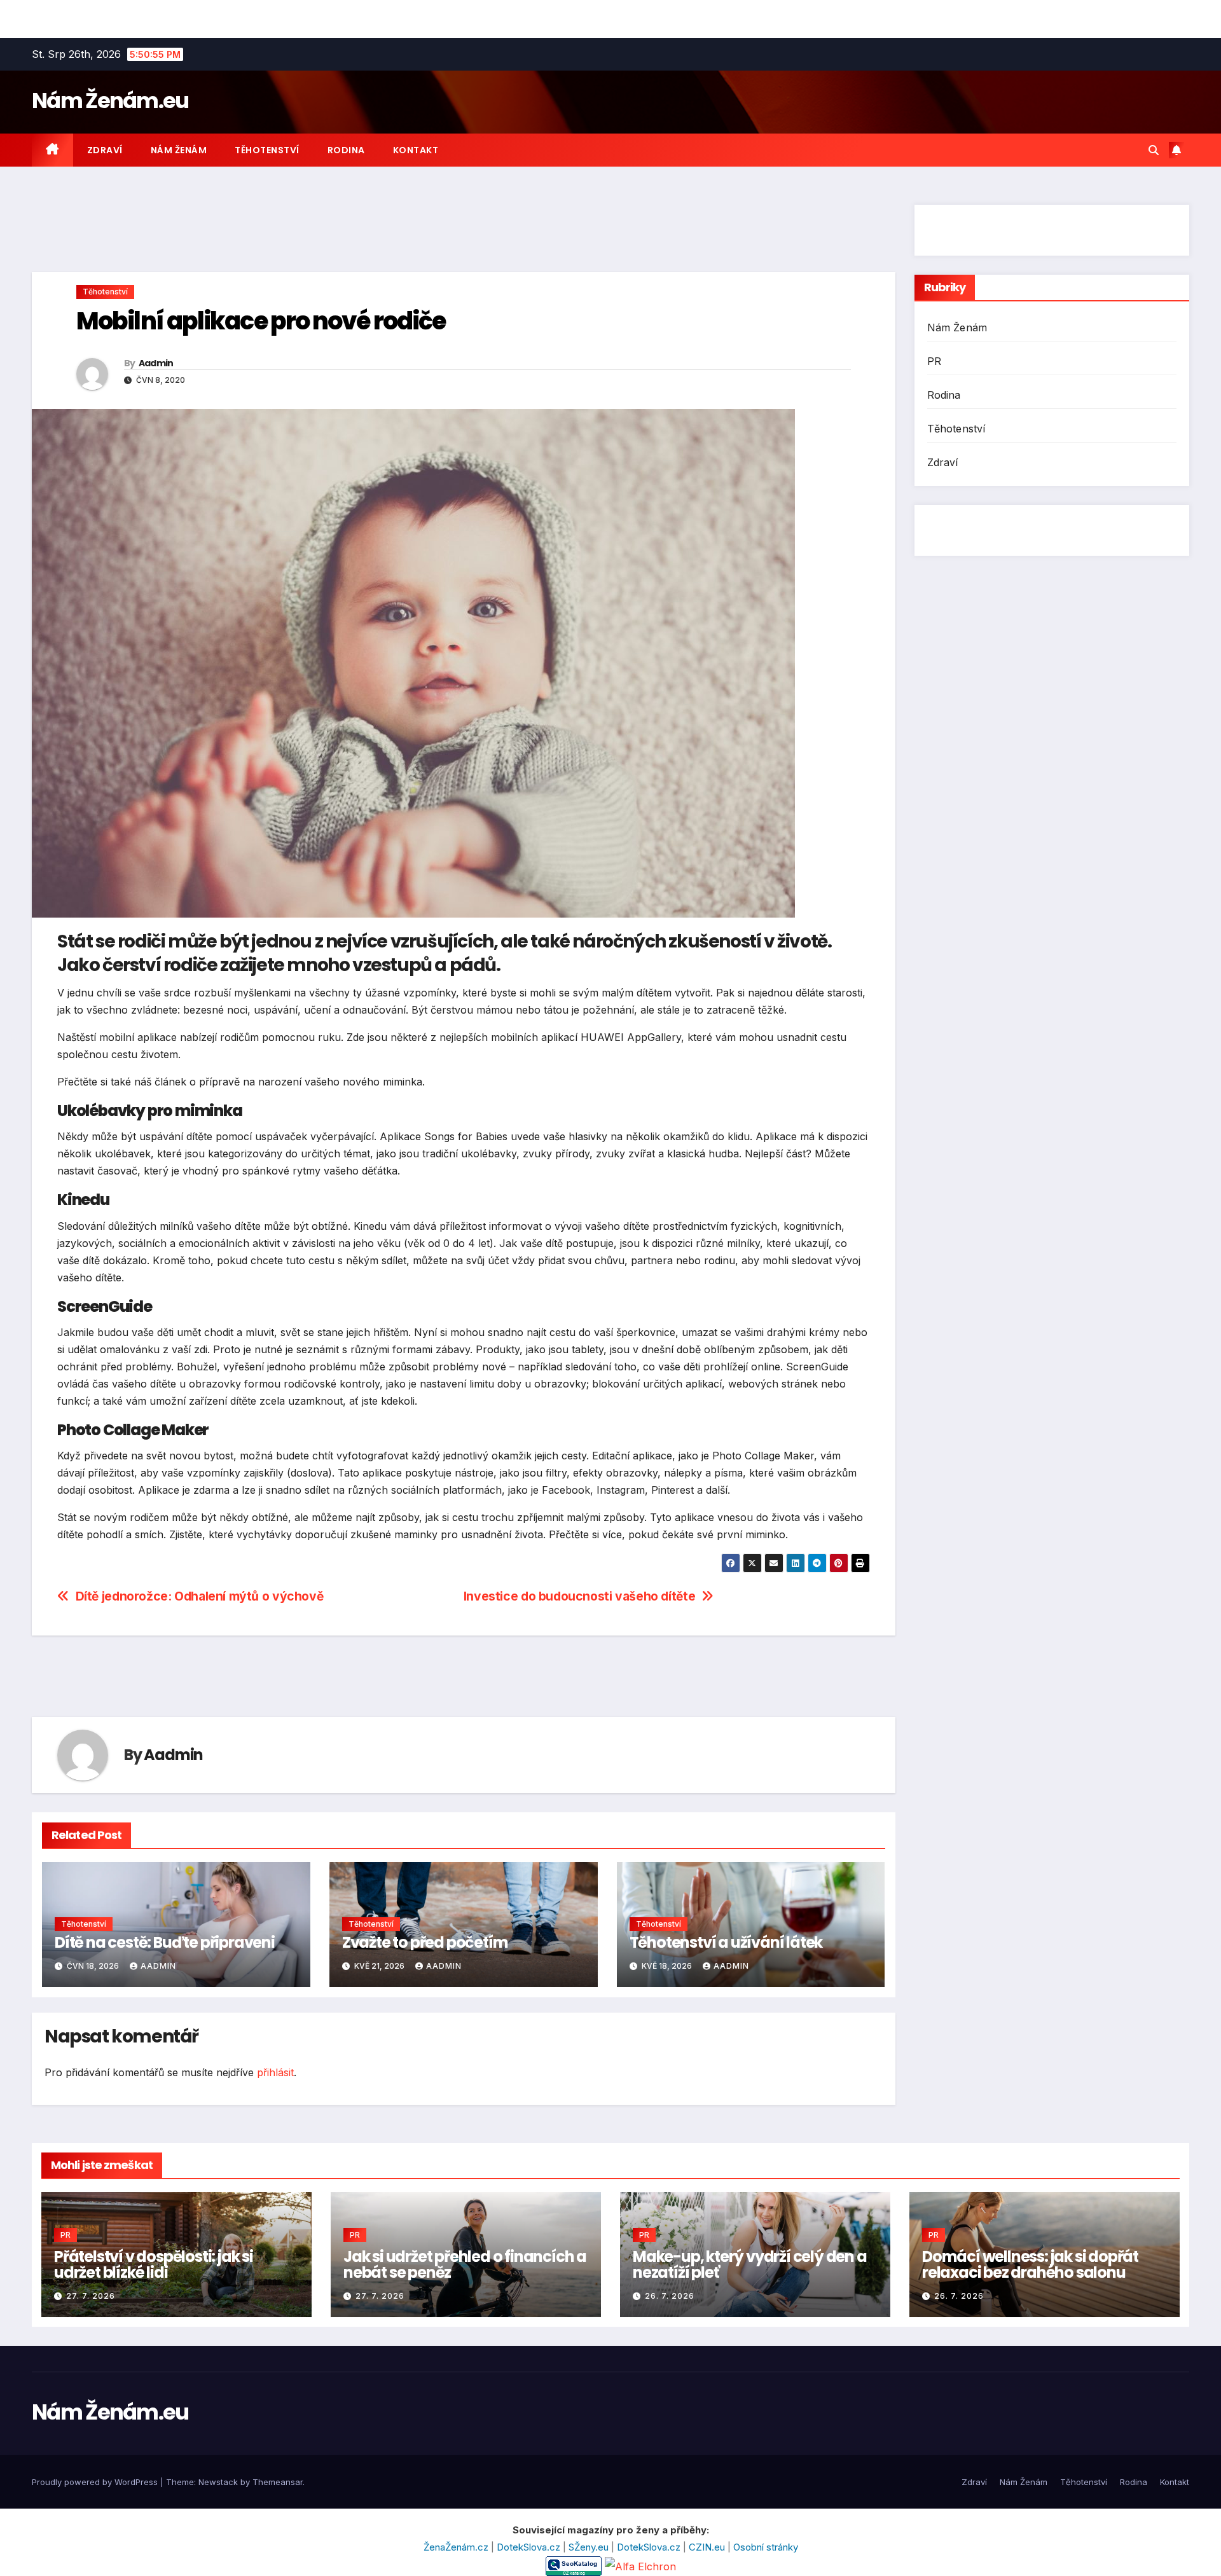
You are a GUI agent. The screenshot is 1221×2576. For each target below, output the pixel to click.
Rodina (346, 150)
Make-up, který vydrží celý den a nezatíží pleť (750, 2264)
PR (934, 361)
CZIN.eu (708, 2547)
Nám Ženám (179, 150)
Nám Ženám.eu (110, 100)
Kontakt (416, 150)
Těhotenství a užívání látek (726, 1942)
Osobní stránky (766, 2547)
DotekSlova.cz (530, 2547)
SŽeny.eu (590, 2547)
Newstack (218, 2482)
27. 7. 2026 (91, 2296)
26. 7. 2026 (670, 2296)
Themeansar (278, 2482)
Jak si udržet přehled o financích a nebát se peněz (465, 2264)
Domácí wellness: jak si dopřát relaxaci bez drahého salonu (1030, 2264)
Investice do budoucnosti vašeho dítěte (579, 1596)
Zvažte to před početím (425, 1942)
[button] (1154, 150)
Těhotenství (267, 150)
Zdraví (105, 150)
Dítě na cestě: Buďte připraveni (165, 1942)
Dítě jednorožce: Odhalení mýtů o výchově (200, 1596)
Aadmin (156, 363)
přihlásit (275, 2072)
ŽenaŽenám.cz (457, 2547)
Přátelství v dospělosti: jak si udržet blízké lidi (154, 2264)
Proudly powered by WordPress (96, 2482)
